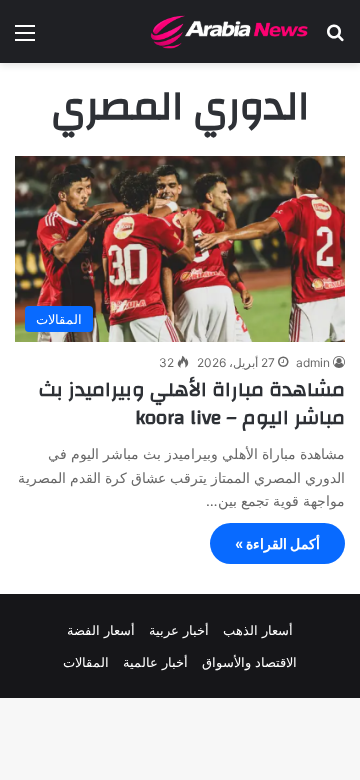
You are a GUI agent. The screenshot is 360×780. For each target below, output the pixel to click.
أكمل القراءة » (277, 543)
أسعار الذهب (258, 630)
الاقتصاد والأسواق (249, 662)
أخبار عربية (179, 630)
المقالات (86, 662)
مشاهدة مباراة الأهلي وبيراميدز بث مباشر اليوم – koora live (192, 403)
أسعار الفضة (101, 630)
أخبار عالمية (155, 662)
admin (313, 362)
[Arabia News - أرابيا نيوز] (230, 31)
